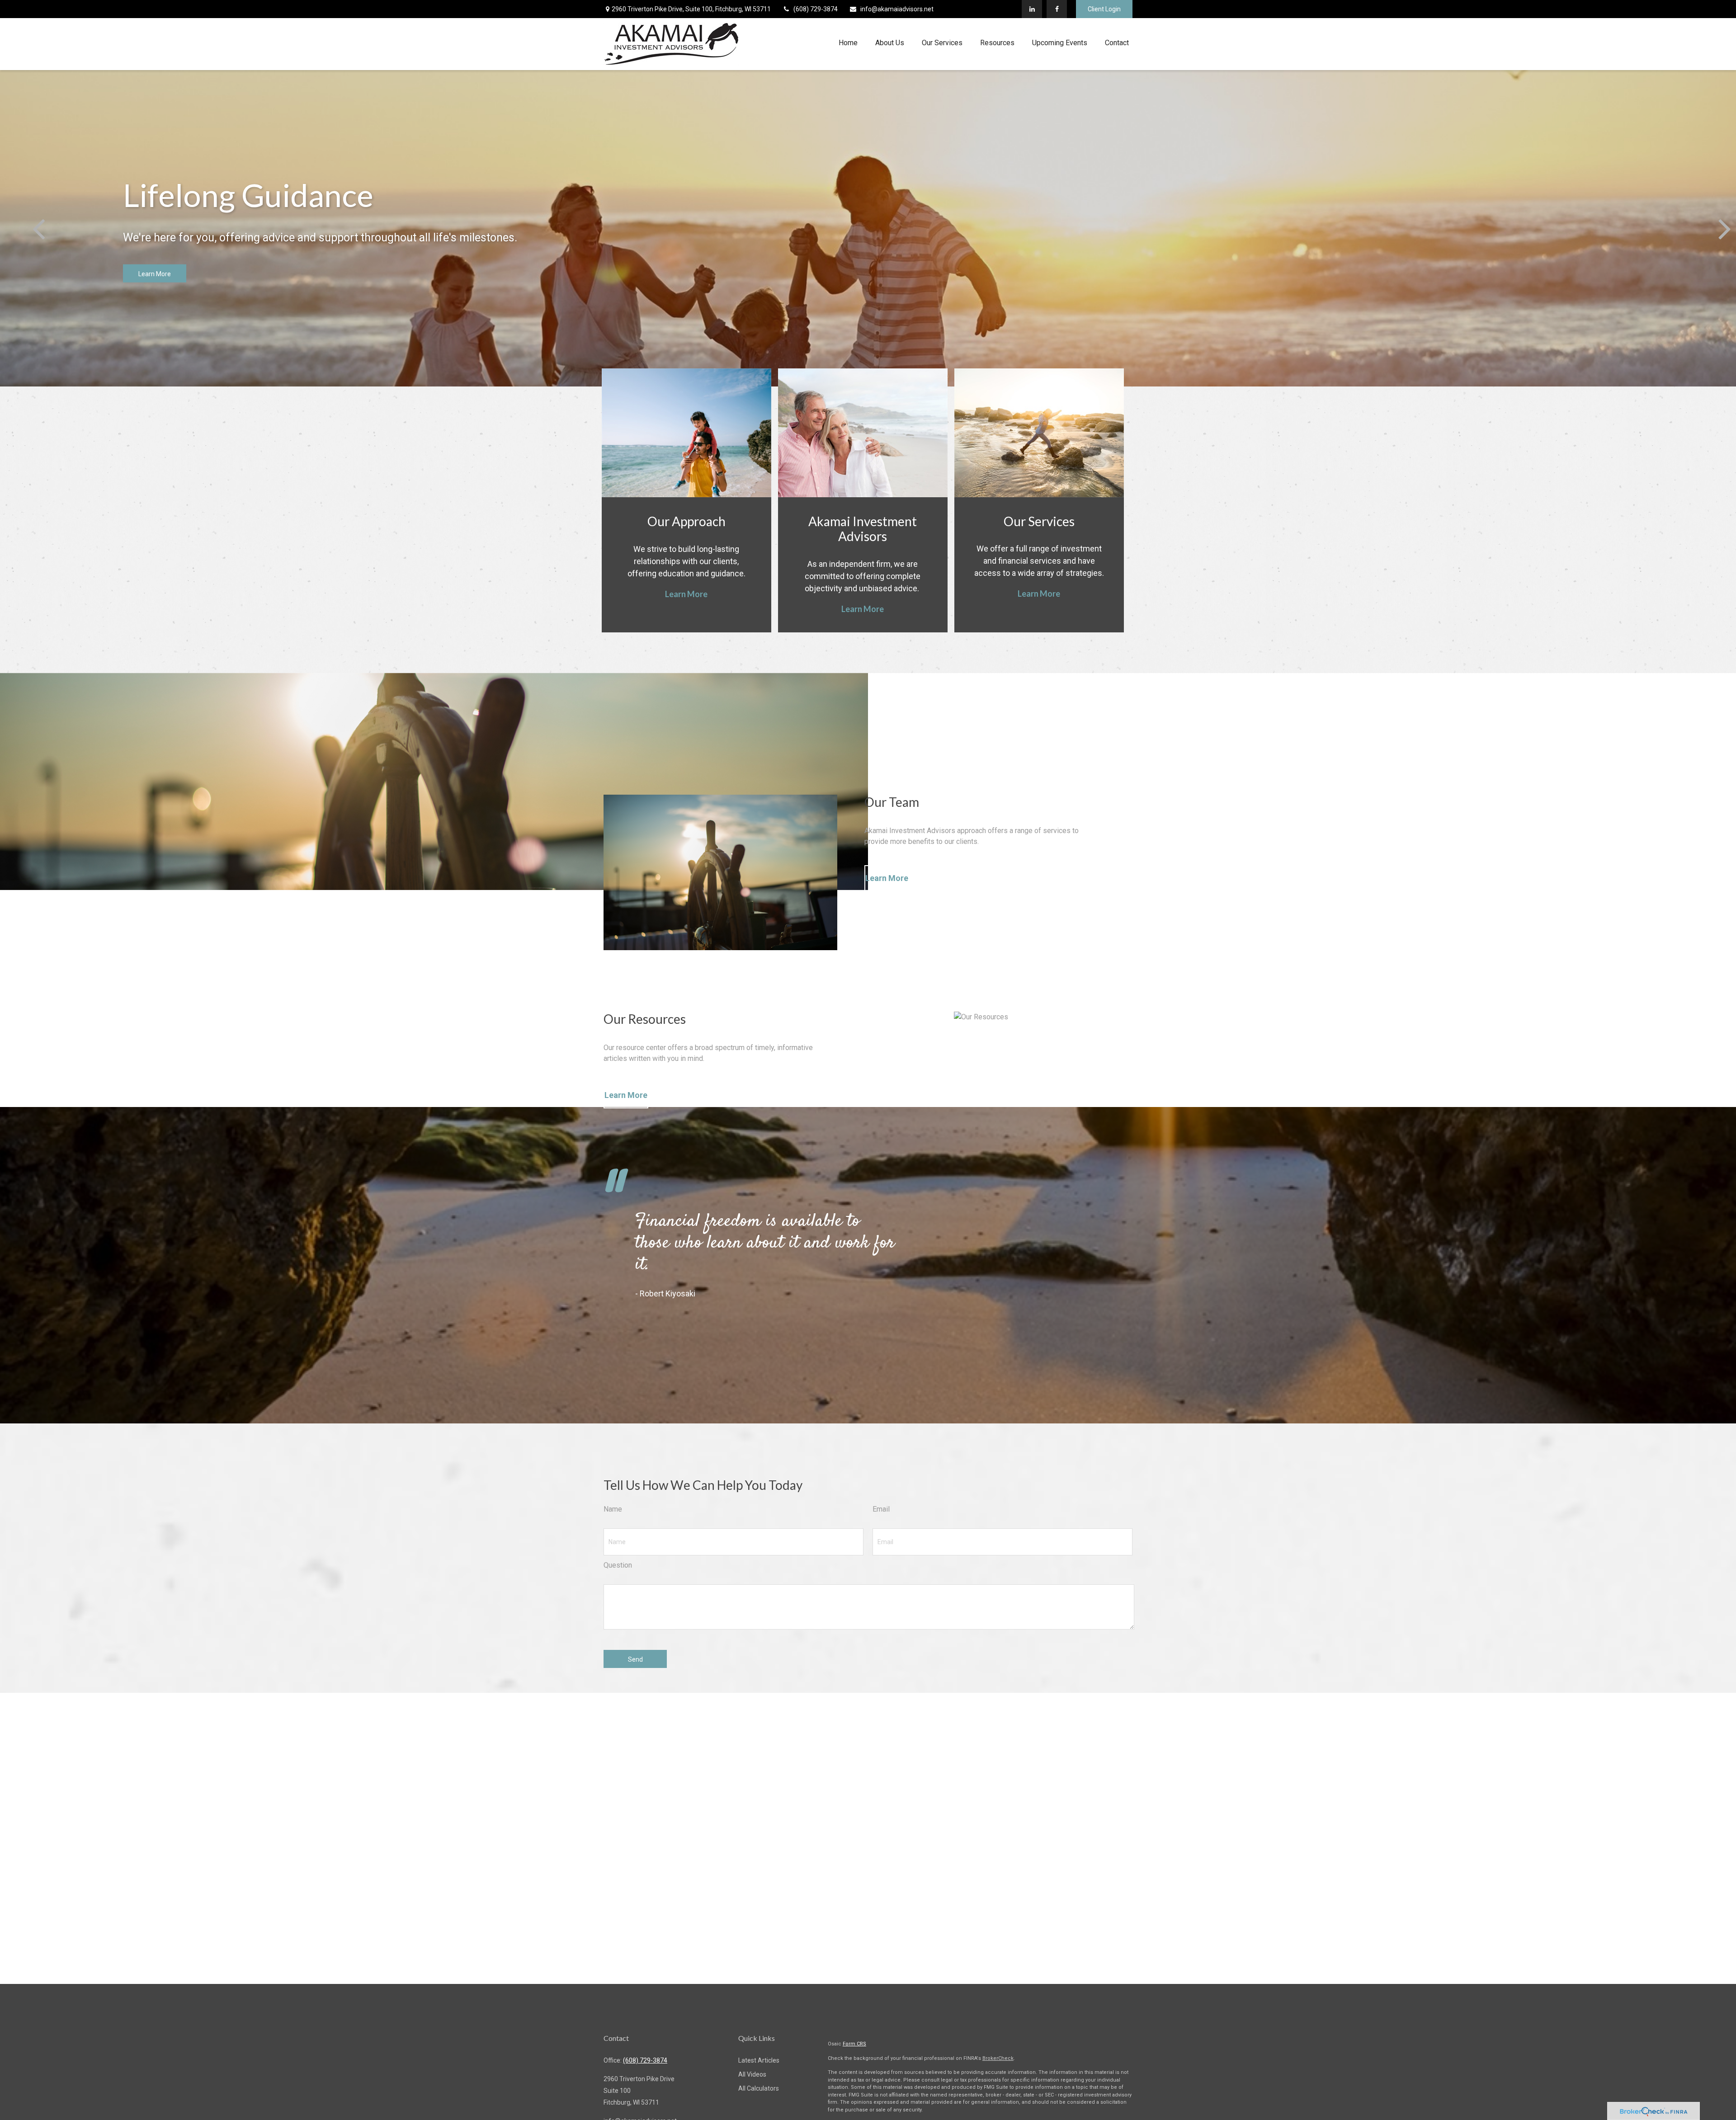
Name (613, 1509)
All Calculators (759, 2088)
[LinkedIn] (1032, 9)
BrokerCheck (998, 2058)
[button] (848, 43)
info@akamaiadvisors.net (897, 9)
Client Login (1104, 9)
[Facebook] (1057, 9)
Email (881, 1509)
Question (618, 1565)
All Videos (752, 2074)
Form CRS (854, 2044)
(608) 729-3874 (816, 9)
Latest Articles (759, 2060)
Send (635, 1659)
